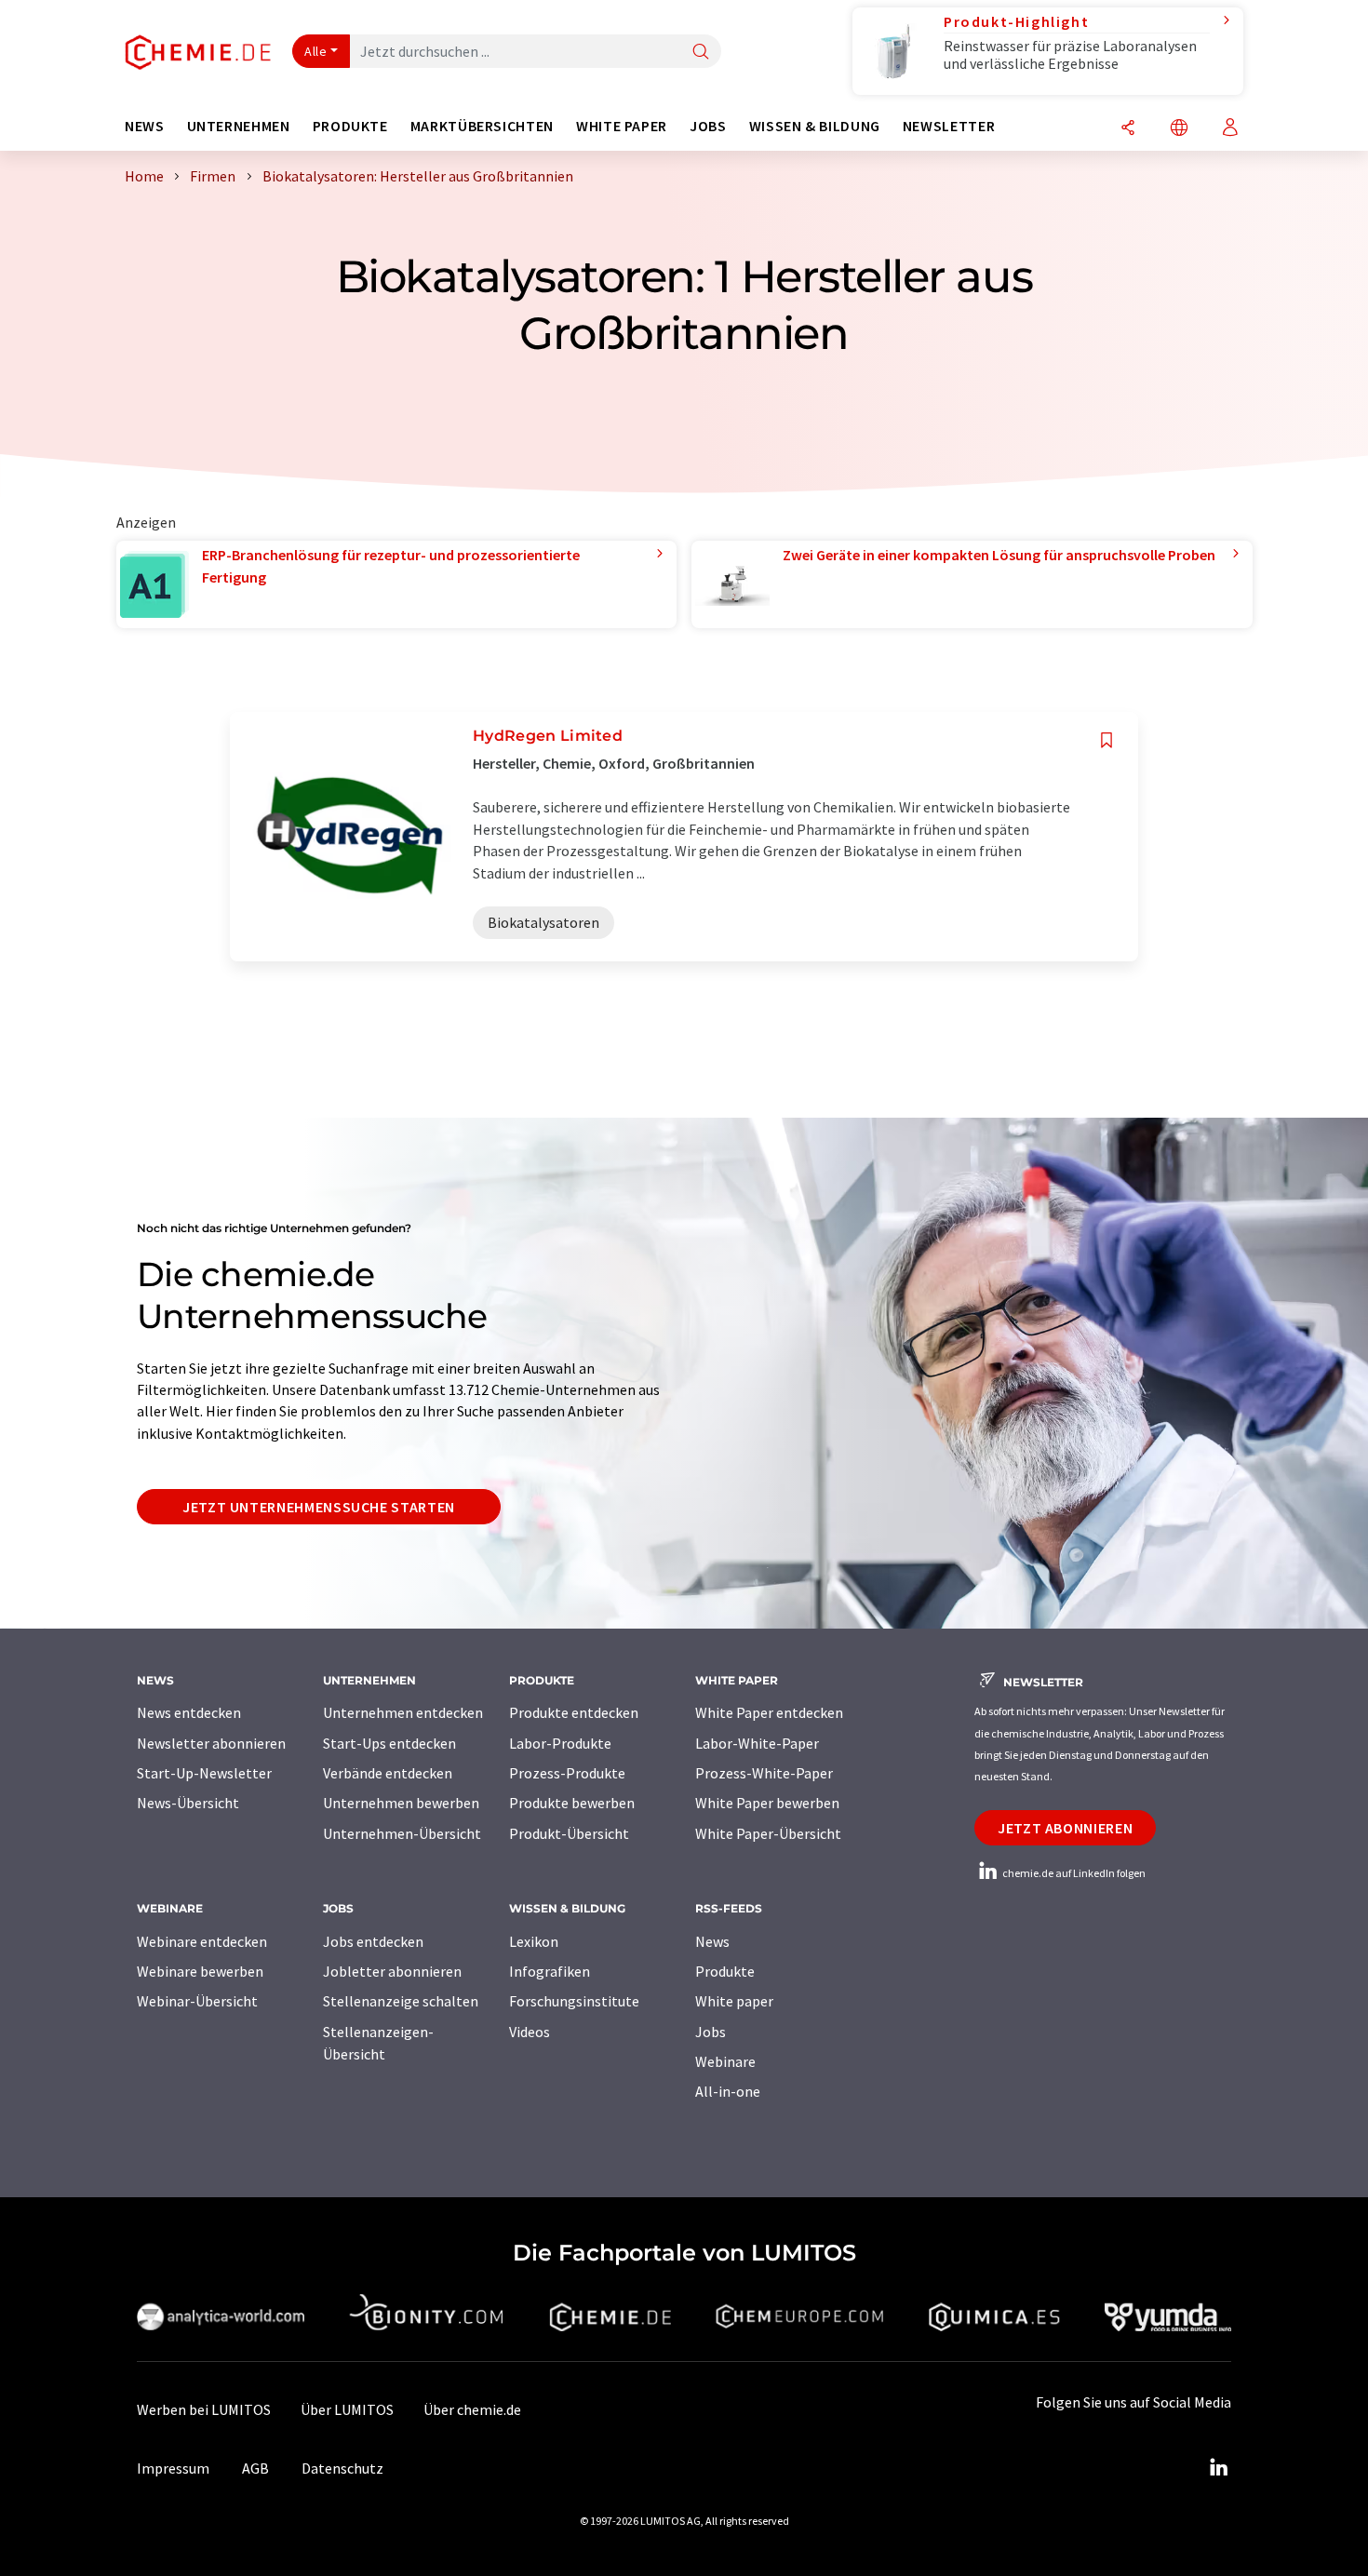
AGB (255, 2468)
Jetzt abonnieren (1065, 1828)
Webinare (725, 2061)
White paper (734, 2001)
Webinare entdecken (202, 1941)
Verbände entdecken (388, 1773)
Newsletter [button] (949, 126)
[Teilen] (1128, 129)
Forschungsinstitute (574, 2001)
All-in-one (728, 2091)
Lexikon (534, 1941)
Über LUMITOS (347, 2409)
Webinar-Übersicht (197, 2001)
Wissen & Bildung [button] (815, 126)
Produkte (725, 1971)
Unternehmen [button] (239, 126)
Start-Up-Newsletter (204, 1773)
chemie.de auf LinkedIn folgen (1073, 1873)
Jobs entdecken (373, 1941)
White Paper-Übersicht (768, 1833)
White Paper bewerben (767, 1803)
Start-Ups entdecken (389, 1743)
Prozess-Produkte (567, 1773)
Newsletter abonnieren (211, 1743)
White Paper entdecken (769, 1712)
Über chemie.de (472, 2409)
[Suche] (701, 53)
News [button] (145, 126)
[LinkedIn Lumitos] (1218, 2468)
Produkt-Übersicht (569, 1833)
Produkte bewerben (572, 1803)
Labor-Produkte (560, 1743)
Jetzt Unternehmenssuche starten (319, 1507)
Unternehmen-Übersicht (402, 1833)
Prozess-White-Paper (764, 1773)
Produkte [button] (350, 126)
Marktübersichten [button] (482, 126)
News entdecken (189, 1712)
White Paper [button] (622, 126)
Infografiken (550, 1971)
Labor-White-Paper (757, 1743)
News (712, 1941)
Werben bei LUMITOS (204, 2409)
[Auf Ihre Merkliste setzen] (1106, 740)
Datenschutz (342, 2468)
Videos (530, 2032)
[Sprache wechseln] (1179, 129)
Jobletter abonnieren (392, 1971)
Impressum (173, 2468)
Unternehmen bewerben (401, 1803)
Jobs (711, 2032)
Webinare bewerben (200, 1971)
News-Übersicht (188, 1803)
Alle (315, 51)
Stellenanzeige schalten (401, 2001)
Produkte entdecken (574, 1712)
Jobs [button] (708, 126)
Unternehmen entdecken (403, 1712)
